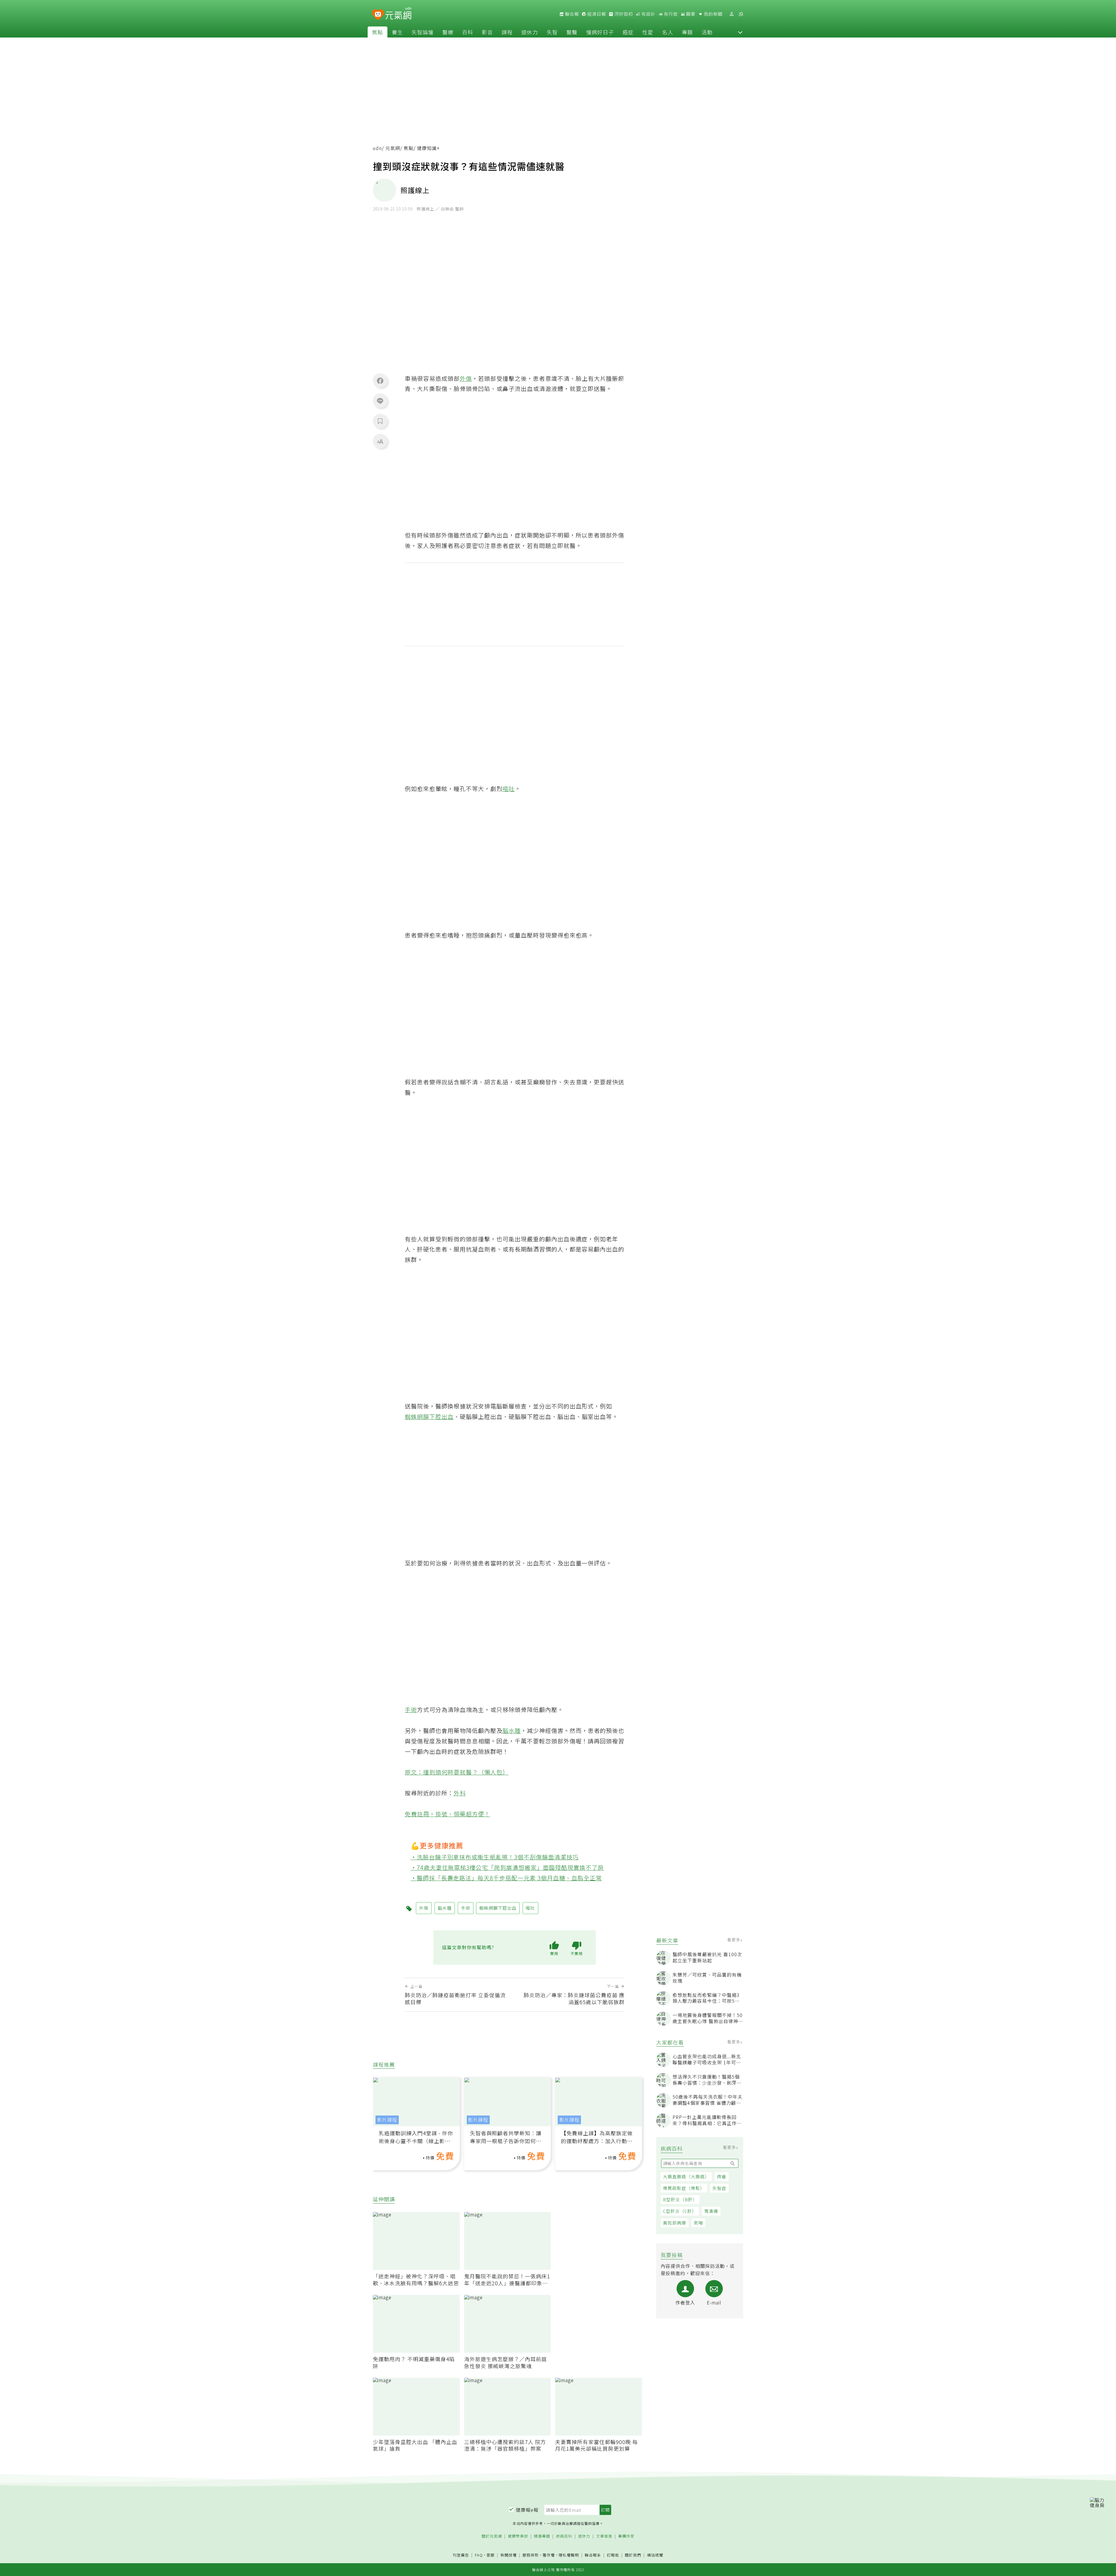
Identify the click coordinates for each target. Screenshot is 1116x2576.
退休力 (530, 32)
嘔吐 (509, 789)
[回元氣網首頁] (398, 14)
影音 (487, 32)
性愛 (648, 32)
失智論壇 (423, 32)
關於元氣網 (492, 2536)
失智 (552, 32)
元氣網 (393, 148)
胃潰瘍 (711, 2211)
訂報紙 (613, 2555)
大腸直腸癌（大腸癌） (686, 2176)
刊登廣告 (461, 2555)
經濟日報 (596, 14)
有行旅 (670, 14)
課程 (507, 32)
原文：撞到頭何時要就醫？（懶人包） (457, 1772)
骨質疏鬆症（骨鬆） (684, 2188)
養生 (397, 32)
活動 (707, 32)
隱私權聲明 (569, 2555)
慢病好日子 (600, 32)
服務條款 (531, 2555)
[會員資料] (732, 14)
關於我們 (633, 2555)
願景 (690, 14)
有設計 (648, 14)
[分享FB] (380, 381)
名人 (668, 32)
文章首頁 (604, 2536)
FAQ (479, 2555)
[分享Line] (380, 401)
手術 (411, 1710)
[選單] (741, 14)
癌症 (628, 32)
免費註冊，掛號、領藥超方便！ (448, 1814)
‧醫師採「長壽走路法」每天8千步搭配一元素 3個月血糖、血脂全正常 (506, 1878)
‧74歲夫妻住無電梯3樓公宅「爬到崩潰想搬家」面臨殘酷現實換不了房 (507, 1867)
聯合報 (571, 14)
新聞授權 (509, 2555)
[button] (740, 32)
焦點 (378, 32)
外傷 (466, 378)
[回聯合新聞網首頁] (378, 15)
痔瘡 (722, 2176)
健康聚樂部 (518, 2536)
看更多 (734, 1940)
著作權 (549, 2555)
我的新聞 (713, 14)
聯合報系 (593, 2555)
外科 (460, 1793)
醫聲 (572, 32)
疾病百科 (564, 2536)
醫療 (448, 32)
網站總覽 (655, 2555)
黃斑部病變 (675, 2223)
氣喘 (698, 2223)
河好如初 (623, 14)
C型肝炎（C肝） (680, 2211)
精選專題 (542, 2536)
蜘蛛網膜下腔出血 (429, 1416)
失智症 (719, 2188)
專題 (687, 32)
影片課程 (387, 2120)
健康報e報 (527, 2510)
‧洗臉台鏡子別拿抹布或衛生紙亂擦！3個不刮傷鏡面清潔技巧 (495, 1857)
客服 (491, 2555)
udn (377, 148)
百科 (468, 32)
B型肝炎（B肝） (680, 2199)
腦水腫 (512, 1730)
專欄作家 (626, 2536)
